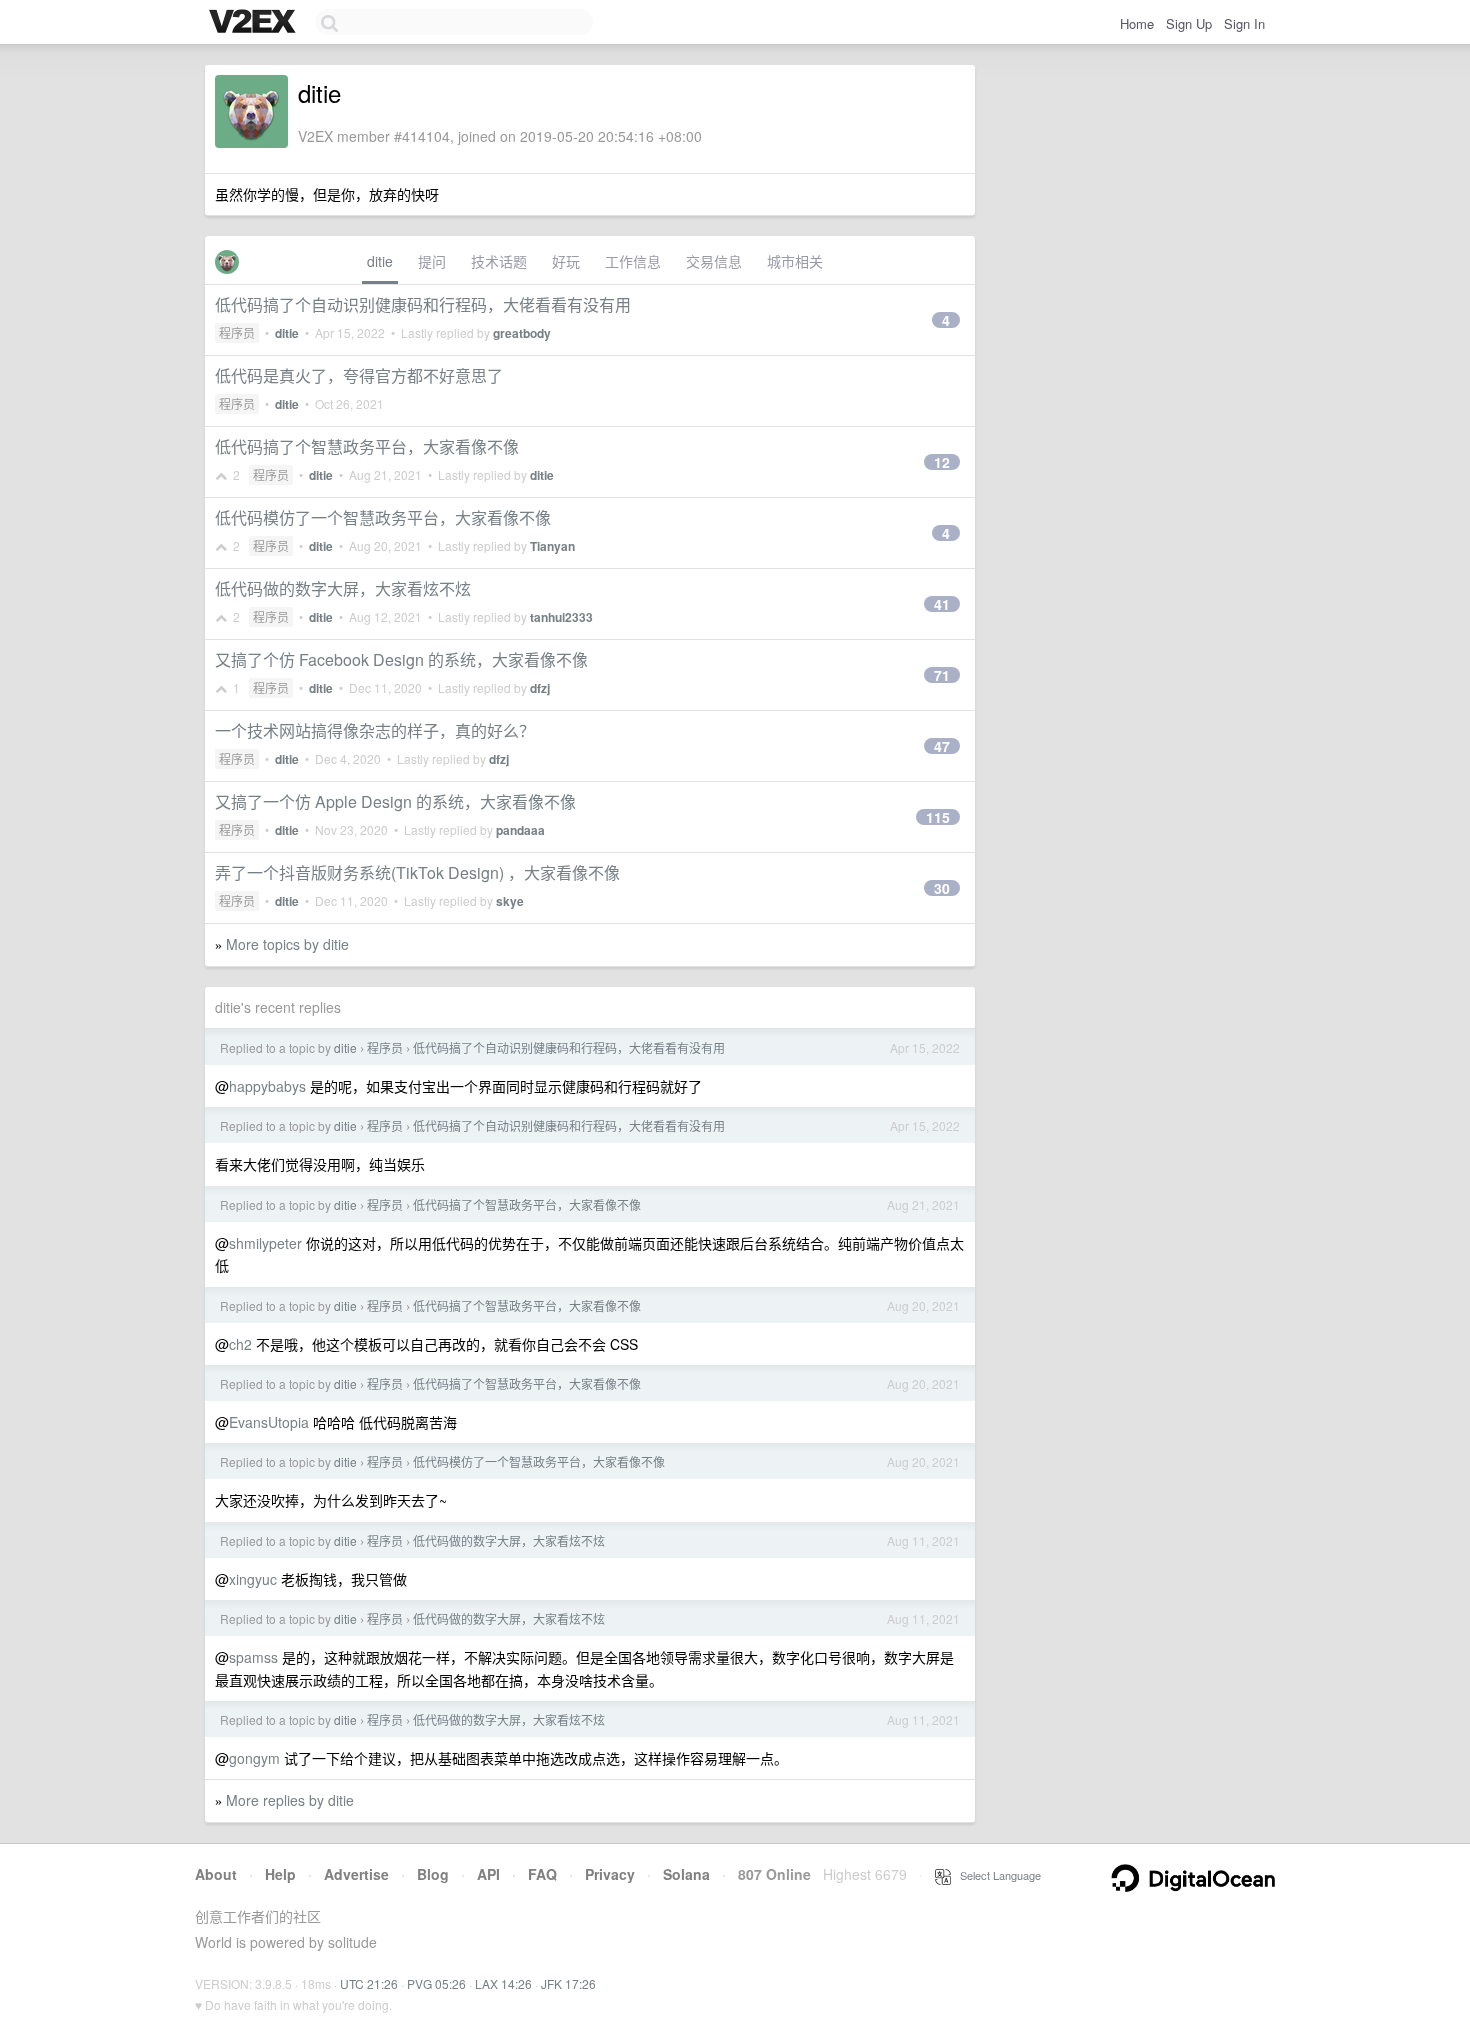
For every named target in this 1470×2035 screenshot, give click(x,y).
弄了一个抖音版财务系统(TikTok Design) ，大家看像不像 (417, 872)
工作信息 (633, 261)
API (488, 1874)
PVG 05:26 (436, 1983)
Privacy (610, 1874)
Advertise (356, 1874)
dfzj (540, 688)
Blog (433, 1874)
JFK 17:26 (568, 1983)
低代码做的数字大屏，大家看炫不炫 (343, 588)
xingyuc (253, 1579)
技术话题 (499, 261)
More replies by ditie (290, 1800)
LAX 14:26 (503, 1983)
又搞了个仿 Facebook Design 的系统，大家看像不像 (401, 659)
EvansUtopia (269, 1422)
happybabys (267, 1086)
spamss (253, 1657)
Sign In (1244, 23)
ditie (380, 261)
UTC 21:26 (369, 1983)
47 (942, 746)
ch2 (240, 1344)
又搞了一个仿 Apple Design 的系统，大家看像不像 (395, 801)
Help (280, 1874)
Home (1137, 23)
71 (942, 675)
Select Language (996, 1875)
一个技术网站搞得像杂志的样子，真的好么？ (375, 730)
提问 (432, 261)
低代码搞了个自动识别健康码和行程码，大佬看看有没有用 (423, 304)
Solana (686, 1874)
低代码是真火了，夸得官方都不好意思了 (359, 375)
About (216, 1874)
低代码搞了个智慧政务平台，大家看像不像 (367, 446)
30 (942, 888)
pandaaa (520, 830)
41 (942, 604)
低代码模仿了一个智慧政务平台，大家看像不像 (383, 517)
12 (942, 462)
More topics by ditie (287, 944)
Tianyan (552, 546)
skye (510, 901)
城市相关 (795, 261)
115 (938, 817)
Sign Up (1189, 23)
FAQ (542, 1874)
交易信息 (714, 261)
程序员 (237, 332)
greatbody (522, 333)
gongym (254, 1758)
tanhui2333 (561, 617)
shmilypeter (265, 1243)
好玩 (566, 261)
